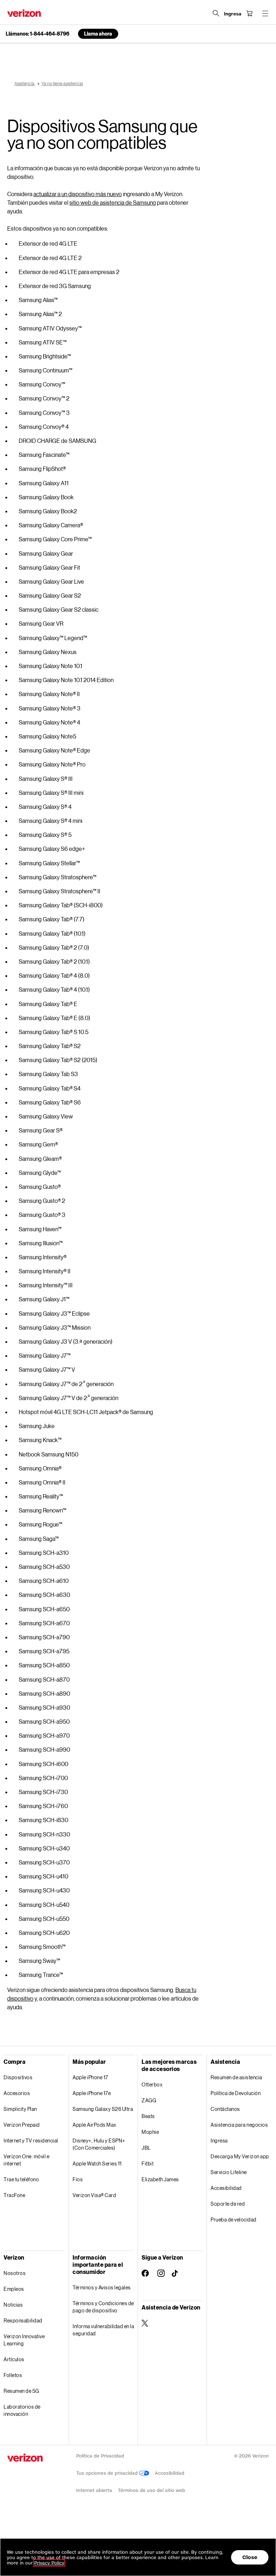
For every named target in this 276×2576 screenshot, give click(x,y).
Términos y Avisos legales (102, 2287)
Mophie (150, 2132)
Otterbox (152, 2084)
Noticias (13, 2305)
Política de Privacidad (100, 2456)
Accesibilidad (226, 2188)
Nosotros (15, 2273)
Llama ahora (98, 34)
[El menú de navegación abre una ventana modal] (265, 13)
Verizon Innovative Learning (24, 2340)
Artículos (14, 2359)
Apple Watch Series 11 (97, 2163)
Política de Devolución (236, 2093)
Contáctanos (225, 2109)
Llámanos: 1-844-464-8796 (38, 34)
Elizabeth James (160, 2179)
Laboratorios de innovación (22, 2410)
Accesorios (17, 2093)
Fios (78, 2179)
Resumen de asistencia (236, 2077)
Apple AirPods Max (95, 2125)
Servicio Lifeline (229, 2172)
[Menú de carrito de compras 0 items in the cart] (249, 13)
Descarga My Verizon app (240, 2156)
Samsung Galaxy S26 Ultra (103, 2109)
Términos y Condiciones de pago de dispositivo (103, 2307)
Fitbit (148, 2163)
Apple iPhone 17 (90, 2077)
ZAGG (149, 2100)
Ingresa (219, 2141)
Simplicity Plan (20, 2109)
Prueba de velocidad (234, 2220)
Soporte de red (228, 2204)
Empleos (14, 2289)
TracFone (14, 2195)
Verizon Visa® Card (94, 2195)
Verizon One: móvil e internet (26, 2160)
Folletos (13, 2375)
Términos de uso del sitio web (151, 2490)
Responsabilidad (23, 2320)
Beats (148, 2116)
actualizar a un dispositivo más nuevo (78, 194)
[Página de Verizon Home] (24, 13)
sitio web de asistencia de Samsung (113, 202)
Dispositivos (18, 2077)
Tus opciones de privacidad (108, 2473)
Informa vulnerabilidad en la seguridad (103, 2330)
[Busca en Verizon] (216, 13)
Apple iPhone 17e (92, 2093)
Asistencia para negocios (239, 2125)
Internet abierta (94, 2490)
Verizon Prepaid (22, 2125)
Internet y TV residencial (31, 2141)
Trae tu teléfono (21, 2179)
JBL (146, 2148)
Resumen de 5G (21, 2391)
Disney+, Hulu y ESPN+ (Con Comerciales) (99, 2144)
